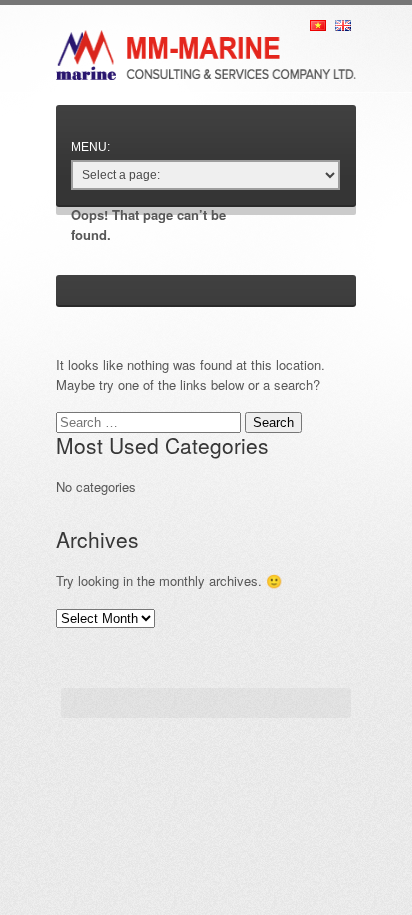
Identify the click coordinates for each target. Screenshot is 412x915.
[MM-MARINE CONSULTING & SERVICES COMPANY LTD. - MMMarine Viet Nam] (206, 39)
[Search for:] (150, 421)
